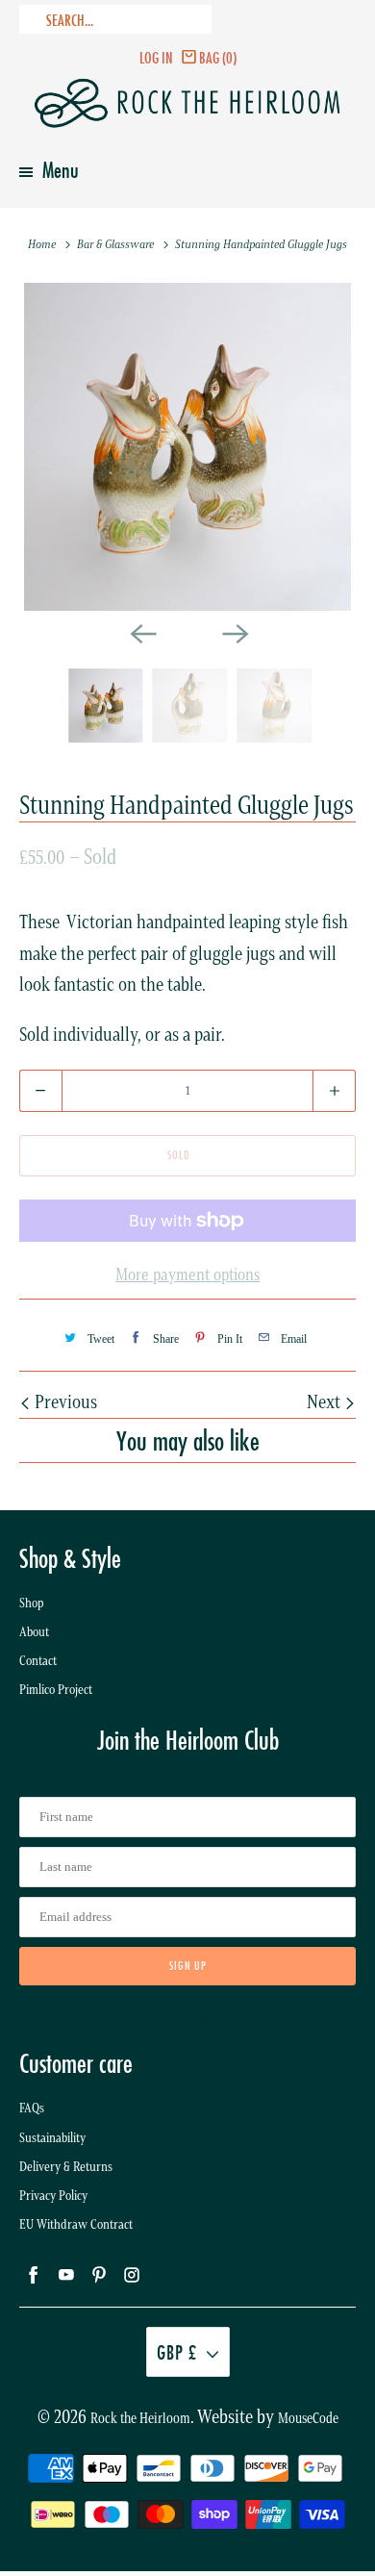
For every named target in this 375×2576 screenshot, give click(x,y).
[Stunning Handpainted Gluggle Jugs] (188, 447)
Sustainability (52, 2138)
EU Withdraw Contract (76, 2224)
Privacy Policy (53, 2196)
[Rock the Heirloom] (188, 103)
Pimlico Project (56, 1690)
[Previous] (141, 632)
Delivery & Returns (66, 2167)
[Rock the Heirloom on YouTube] (170, 2023)
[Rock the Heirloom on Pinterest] (205, 2023)
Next (325, 1402)
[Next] (234, 632)
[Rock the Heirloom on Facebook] (136, 2023)
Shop (32, 1603)
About (34, 1632)
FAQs (32, 2108)
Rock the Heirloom (140, 2418)
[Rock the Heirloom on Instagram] (239, 2023)
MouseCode (308, 2418)
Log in (156, 57)
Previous (64, 1402)
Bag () (218, 57)
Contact (38, 1661)
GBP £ (177, 2352)
